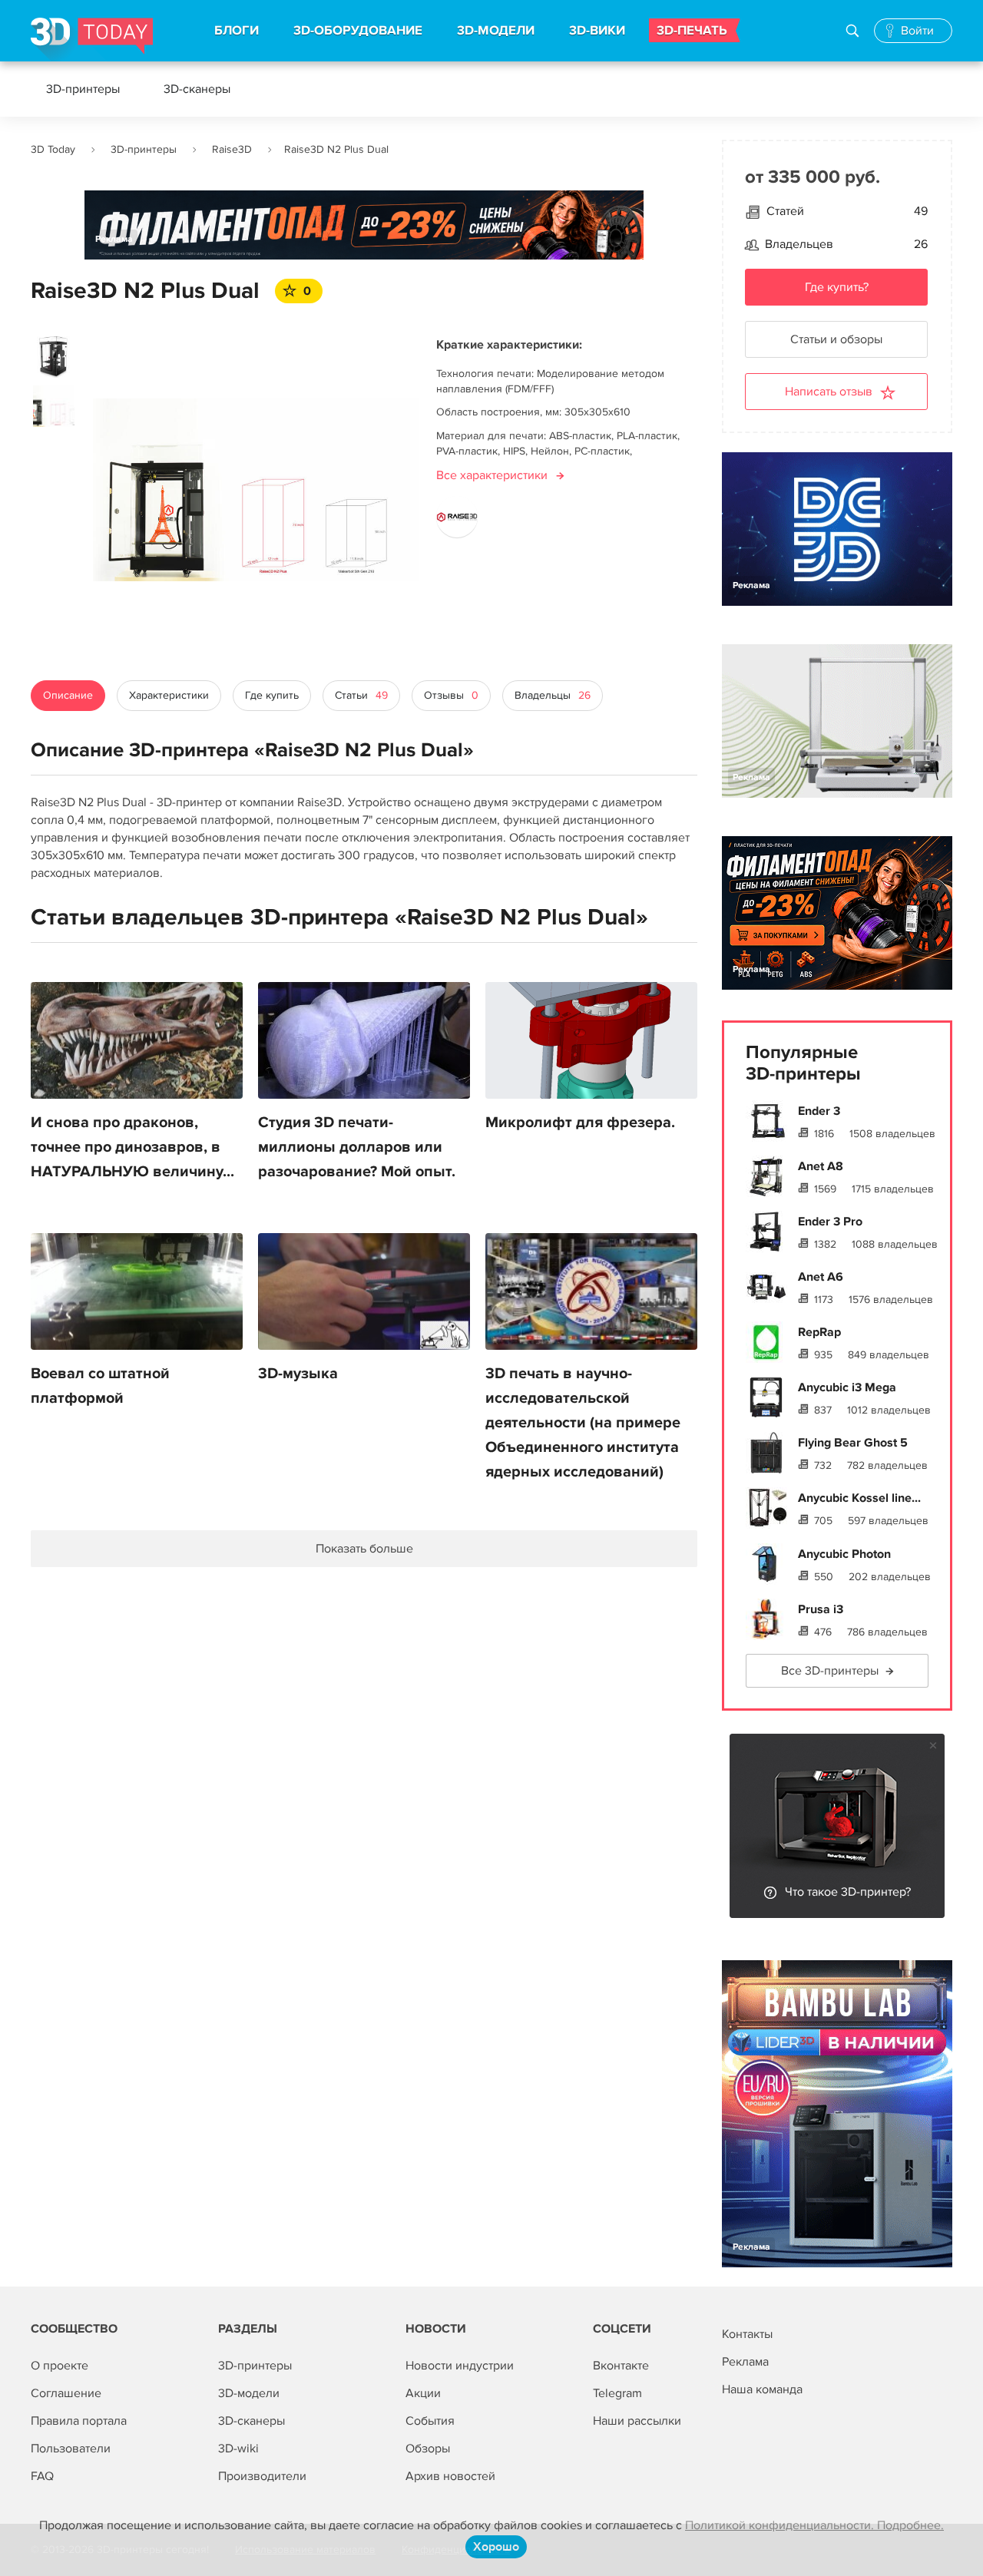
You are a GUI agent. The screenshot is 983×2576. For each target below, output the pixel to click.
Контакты (747, 2334)
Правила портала (79, 2421)
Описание (68, 695)
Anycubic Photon (844, 1554)
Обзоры (428, 2449)
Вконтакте (621, 2366)
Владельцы (553, 695)
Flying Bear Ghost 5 (853, 1443)
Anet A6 (821, 1277)
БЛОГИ (237, 31)
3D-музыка (298, 1374)
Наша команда (762, 2389)
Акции (423, 2393)
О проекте (60, 2366)
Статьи (361, 695)
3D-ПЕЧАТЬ (692, 31)
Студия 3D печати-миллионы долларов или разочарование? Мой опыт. (357, 1147)
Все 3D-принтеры (830, 1671)
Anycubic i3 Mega (847, 1387)
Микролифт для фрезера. (580, 1123)
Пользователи (71, 2449)
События (430, 2421)
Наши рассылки (637, 2421)
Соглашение (66, 2393)
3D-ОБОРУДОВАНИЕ (358, 31)
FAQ (42, 2476)
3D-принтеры (83, 89)
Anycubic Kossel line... (859, 1498)
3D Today (53, 149)
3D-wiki (238, 2449)
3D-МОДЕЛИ (496, 31)
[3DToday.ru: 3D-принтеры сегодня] (92, 40)
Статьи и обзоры (836, 339)
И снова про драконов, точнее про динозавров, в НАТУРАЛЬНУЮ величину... (132, 1147)
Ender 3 (819, 1111)
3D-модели (249, 2393)
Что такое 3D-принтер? (848, 1892)
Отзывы (451, 695)
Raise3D (232, 149)
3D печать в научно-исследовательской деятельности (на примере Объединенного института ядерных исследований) (583, 1423)
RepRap (819, 1332)
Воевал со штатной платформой (100, 1386)
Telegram (617, 2393)
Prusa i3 (821, 1609)
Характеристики (169, 695)
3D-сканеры (197, 89)
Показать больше (364, 1549)
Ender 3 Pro (830, 1222)
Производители (262, 2476)
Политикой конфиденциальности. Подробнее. (814, 2525)
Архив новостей (450, 2476)
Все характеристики (492, 475)
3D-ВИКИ (597, 31)
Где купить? (837, 287)
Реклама (114, 239)
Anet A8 (821, 1166)
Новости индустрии (460, 2366)
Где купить (272, 695)
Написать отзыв (829, 392)
